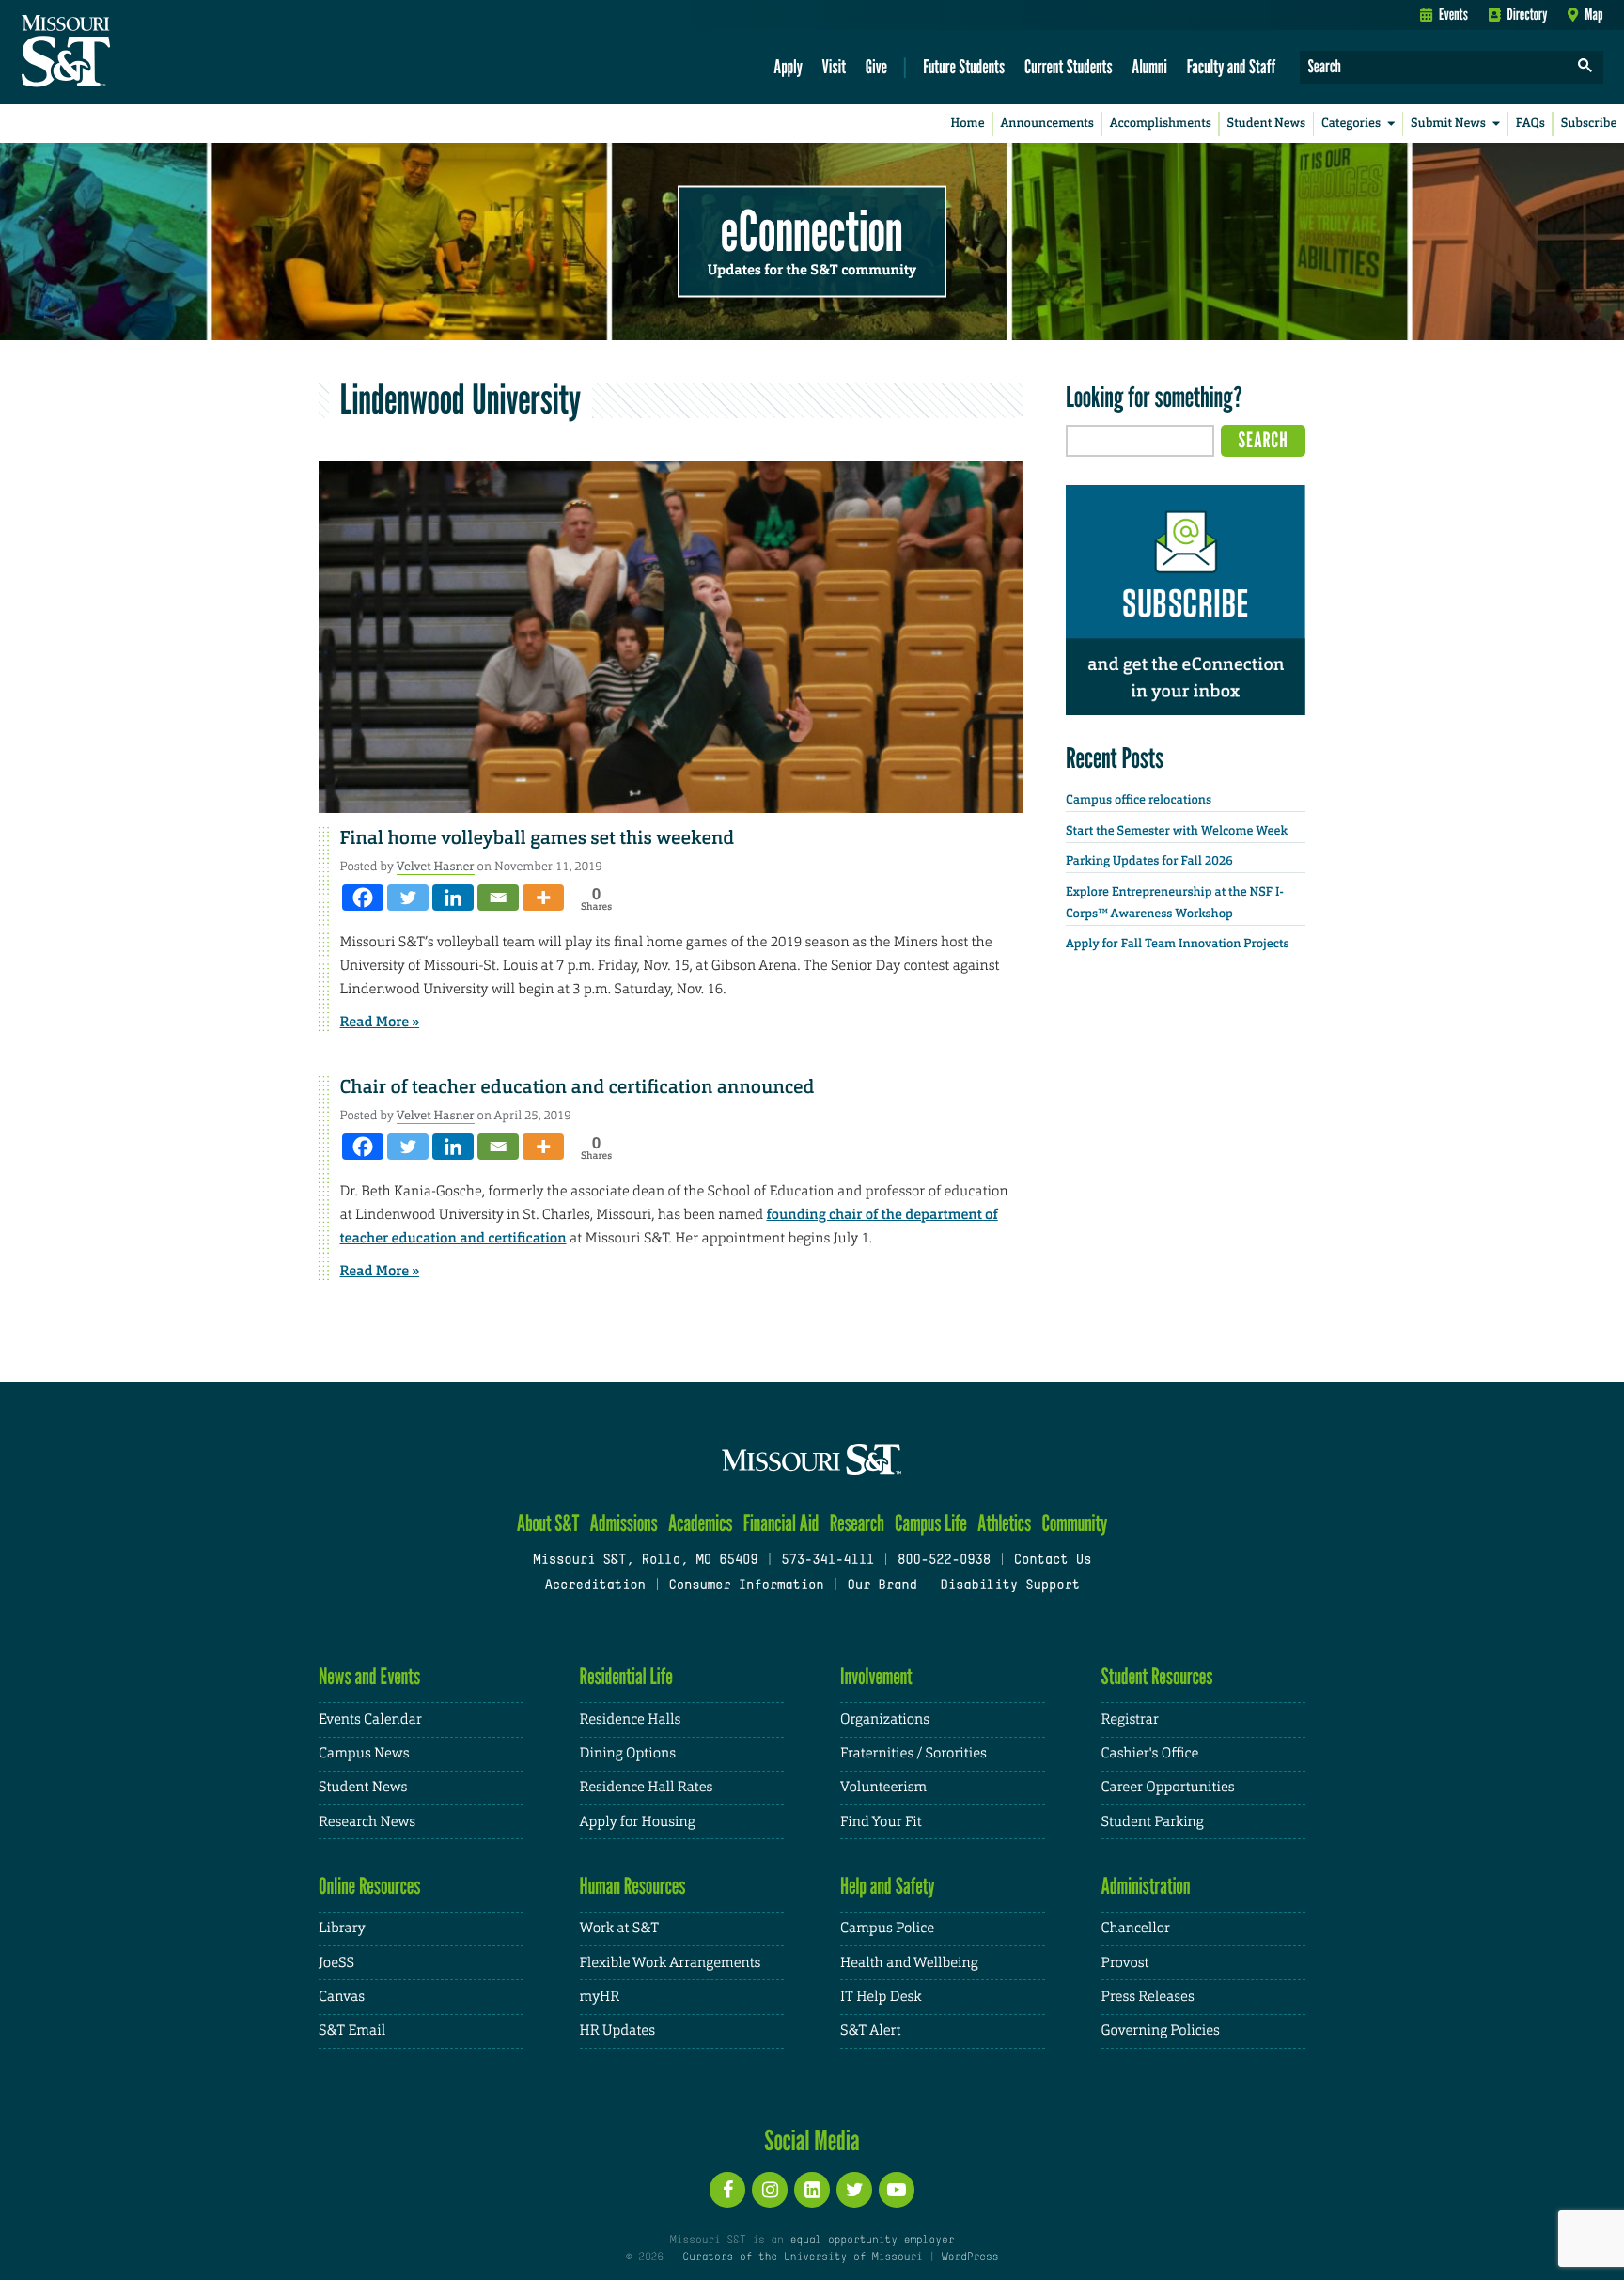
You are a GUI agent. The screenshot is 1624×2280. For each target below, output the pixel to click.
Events (1453, 14)
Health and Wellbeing (909, 1963)
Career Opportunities (1168, 1787)
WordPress (970, 2257)
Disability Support (1010, 1586)
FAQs (1530, 124)
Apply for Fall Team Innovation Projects (1178, 944)
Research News (367, 1822)
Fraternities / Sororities (913, 1753)
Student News (1266, 124)
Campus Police (887, 1928)
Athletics (1004, 1523)
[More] (543, 898)
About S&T (548, 1523)
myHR (600, 1997)
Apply (788, 66)
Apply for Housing (638, 1822)
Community (1074, 1523)
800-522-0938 (944, 1561)
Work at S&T (620, 1928)
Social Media (812, 2140)
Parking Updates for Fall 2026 (1149, 861)
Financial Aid (781, 1523)
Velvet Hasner (436, 866)
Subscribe (1589, 124)
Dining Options (628, 1753)
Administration (1146, 1886)
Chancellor (1136, 1928)
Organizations (885, 1719)
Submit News (1448, 124)
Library (342, 1928)
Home (968, 124)
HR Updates (617, 2030)
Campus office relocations (1139, 800)
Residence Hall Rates (647, 1787)
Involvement (876, 1676)
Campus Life (931, 1523)
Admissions (624, 1523)
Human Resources (633, 1886)
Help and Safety (888, 1886)
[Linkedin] (453, 898)
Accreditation (594, 1586)
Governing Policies (1161, 2030)
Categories (1351, 124)
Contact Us (1053, 1561)
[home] (125, 53)
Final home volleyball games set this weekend (538, 838)
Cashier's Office (1150, 1753)
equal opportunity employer (872, 2241)
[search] (1585, 67)
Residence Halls (631, 1719)
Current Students (1069, 66)
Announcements (1046, 124)
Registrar (1130, 1719)
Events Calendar (370, 1719)
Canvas (342, 1997)
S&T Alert (870, 2030)
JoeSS (336, 1963)
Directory (1528, 14)
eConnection (812, 230)
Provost (1125, 1963)
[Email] (498, 898)
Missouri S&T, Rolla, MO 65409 (645, 1561)
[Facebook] (363, 898)
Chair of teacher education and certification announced (578, 1087)
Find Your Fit (881, 1822)
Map (1593, 14)
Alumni (1149, 66)
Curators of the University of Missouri (802, 2257)
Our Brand (882, 1586)
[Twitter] (408, 898)
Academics (701, 1523)
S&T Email (352, 2030)
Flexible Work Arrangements (671, 1963)
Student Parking (1153, 1822)
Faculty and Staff (1232, 66)
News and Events (369, 1676)
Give (876, 66)
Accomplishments (1161, 124)
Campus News (364, 1753)
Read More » (380, 1022)
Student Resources (1157, 1676)
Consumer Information (746, 1586)
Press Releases (1148, 1997)
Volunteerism (883, 1787)
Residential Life (626, 1676)
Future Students (964, 66)
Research (857, 1523)
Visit (835, 66)
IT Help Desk (881, 1997)
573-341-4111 (828, 1561)
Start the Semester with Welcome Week (1177, 831)
